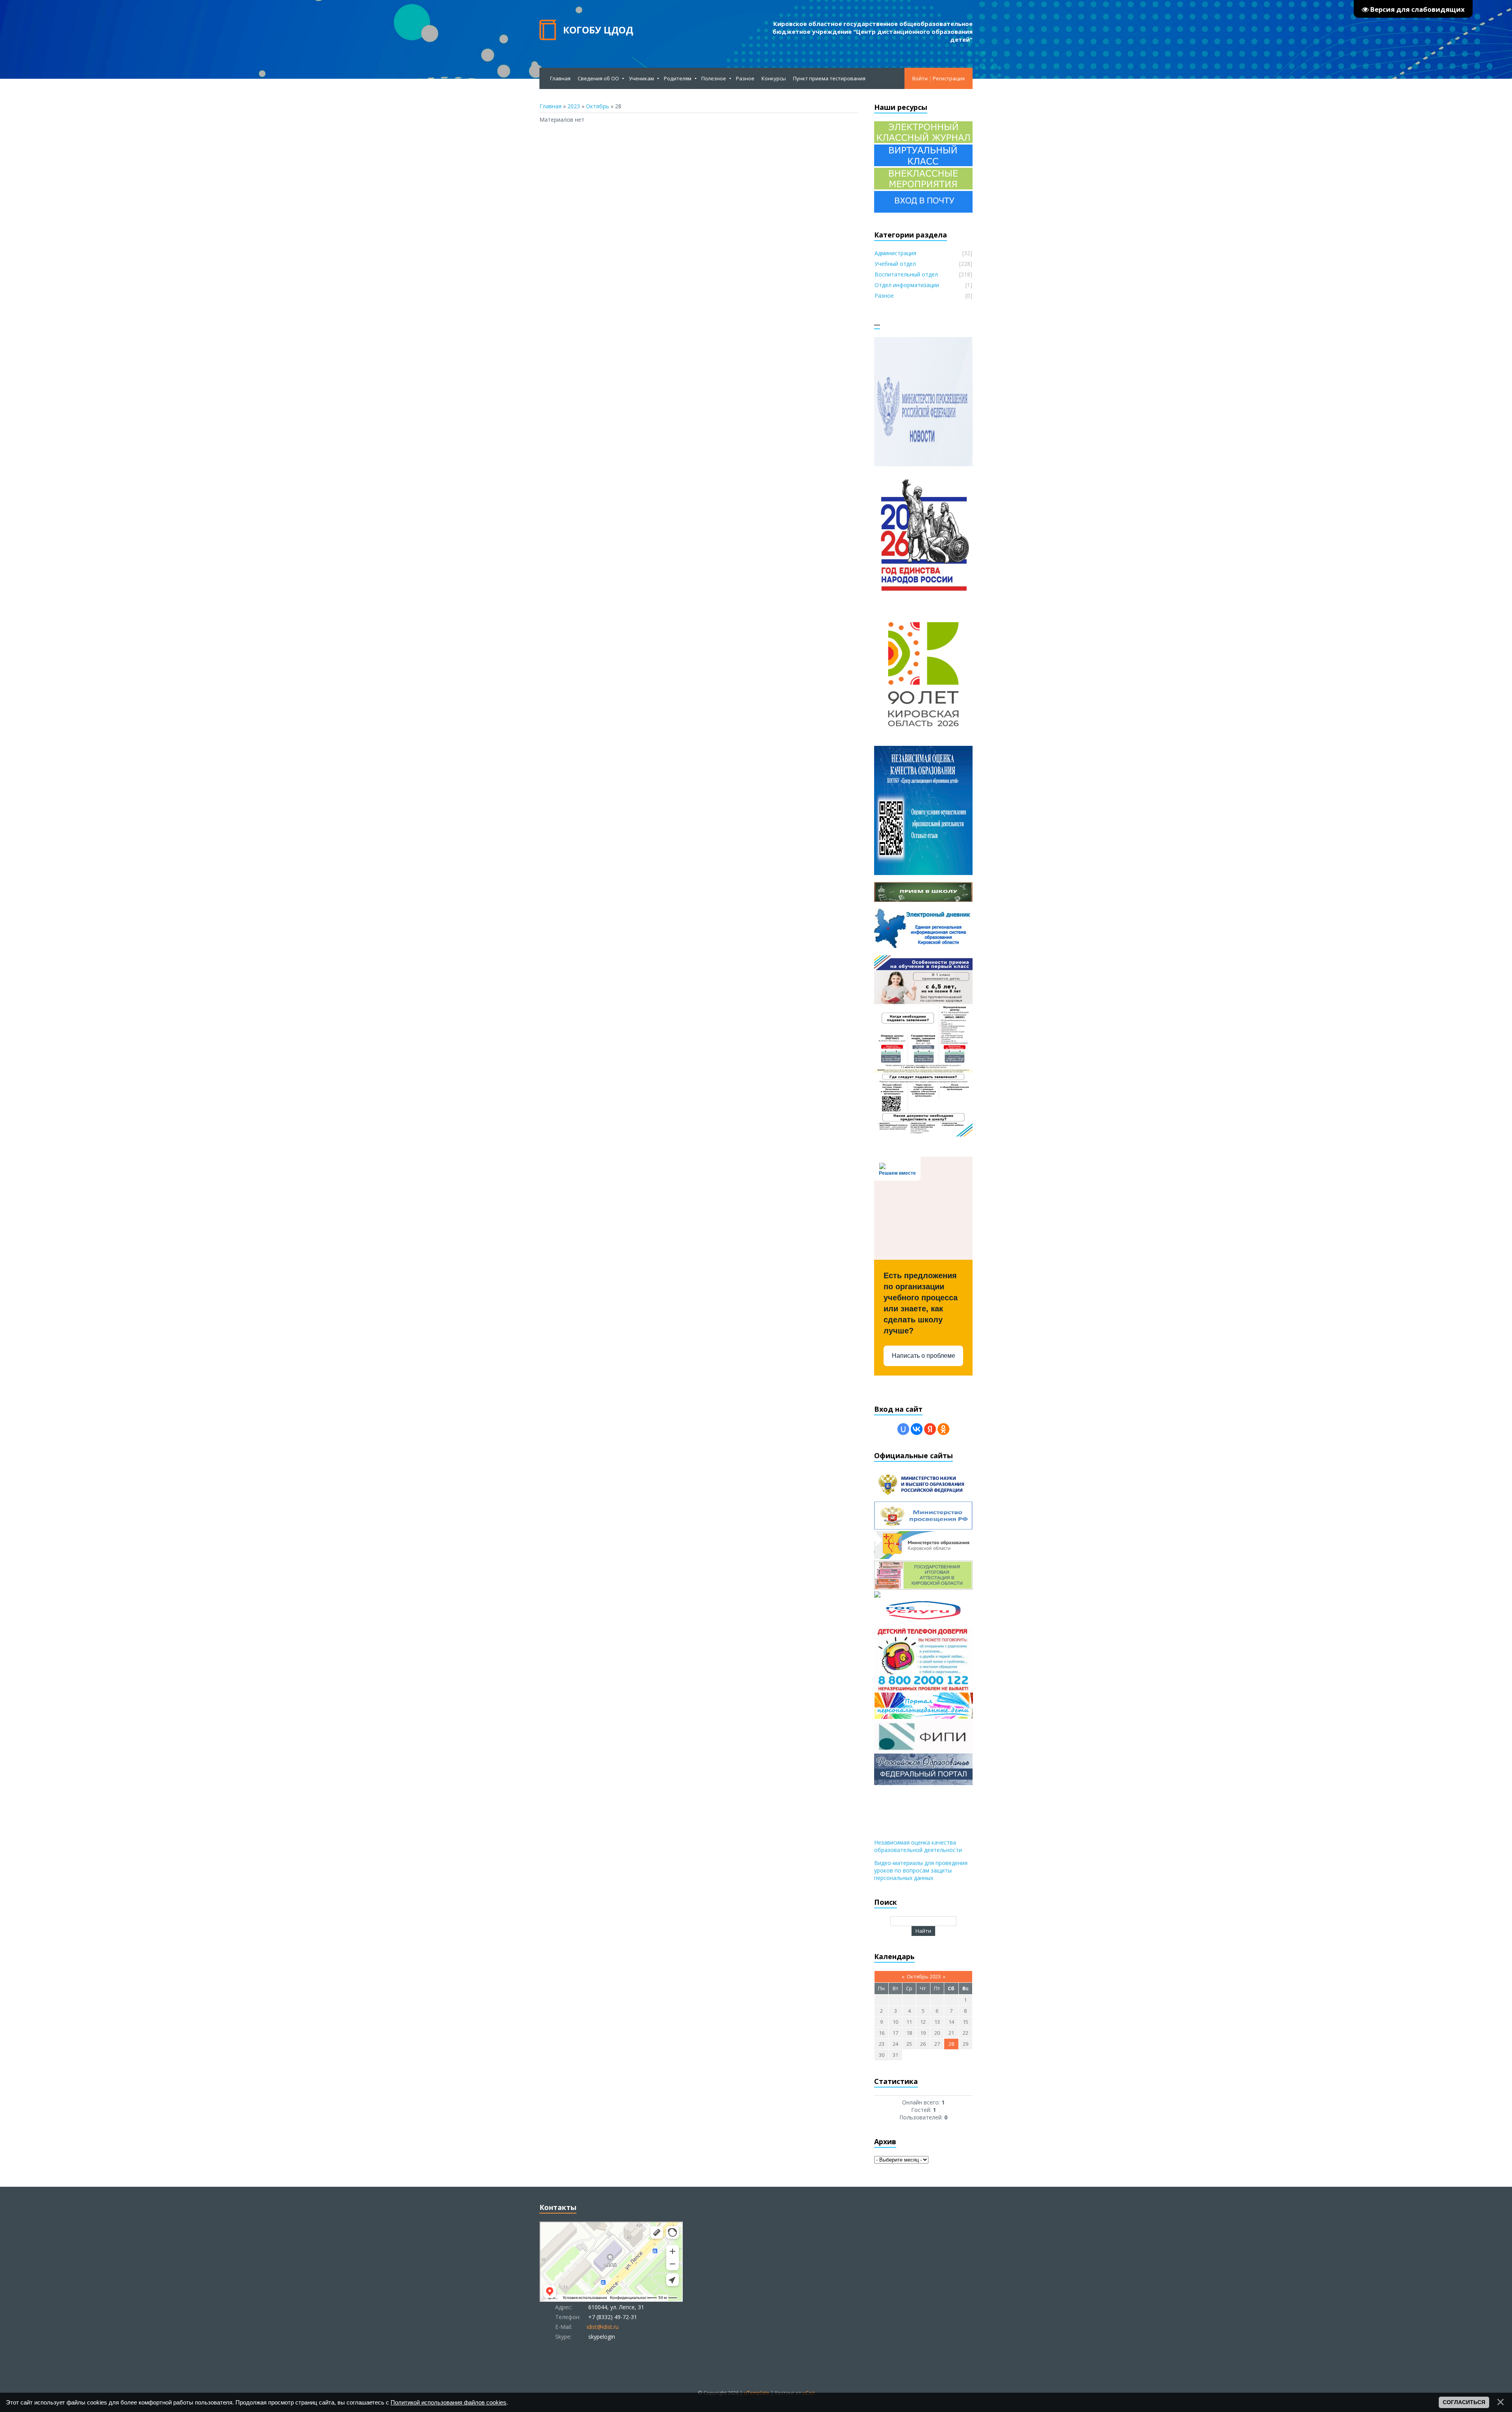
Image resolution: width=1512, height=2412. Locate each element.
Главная (550, 106)
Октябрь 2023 (924, 1976)
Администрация (895, 253)
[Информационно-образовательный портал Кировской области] (877, 1595)
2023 (574, 106)
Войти (920, 78)
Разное (884, 296)
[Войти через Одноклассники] (943, 1429)
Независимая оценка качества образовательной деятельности (918, 1846)
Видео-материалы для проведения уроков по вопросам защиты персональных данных (921, 1870)
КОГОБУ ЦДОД (598, 30)
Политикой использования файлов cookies (448, 2402)
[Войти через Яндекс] (930, 1429)
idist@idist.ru (603, 2327)
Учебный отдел (895, 264)
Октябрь (598, 106)
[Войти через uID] (903, 1429)
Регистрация (949, 78)
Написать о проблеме (924, 1356)
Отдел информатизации (907, 285)
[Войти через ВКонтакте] (917, 1429)
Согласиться (1464, 2402)
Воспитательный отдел (906, 274)
